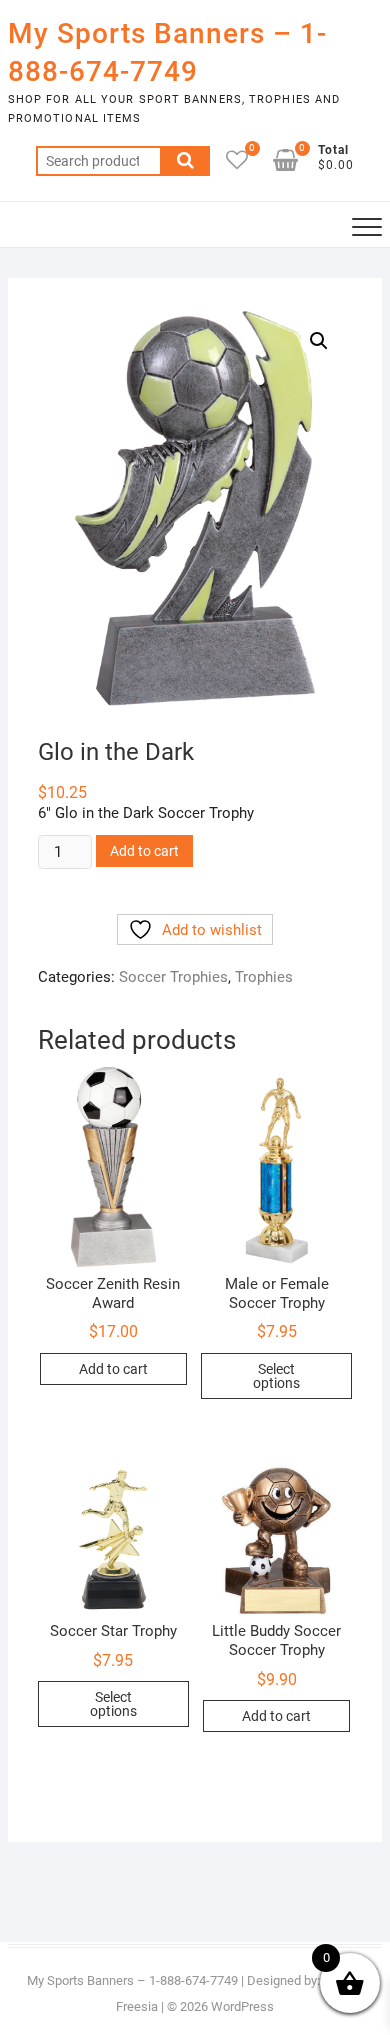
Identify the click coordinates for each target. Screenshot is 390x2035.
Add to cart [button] (113, 1369)
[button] (319, 341)
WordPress (242, 2006)
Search (185, 161)
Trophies (264, 977)
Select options (276, 1376)
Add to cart (144, 851)
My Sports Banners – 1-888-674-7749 (167, 52)
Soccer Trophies (173, 977)
